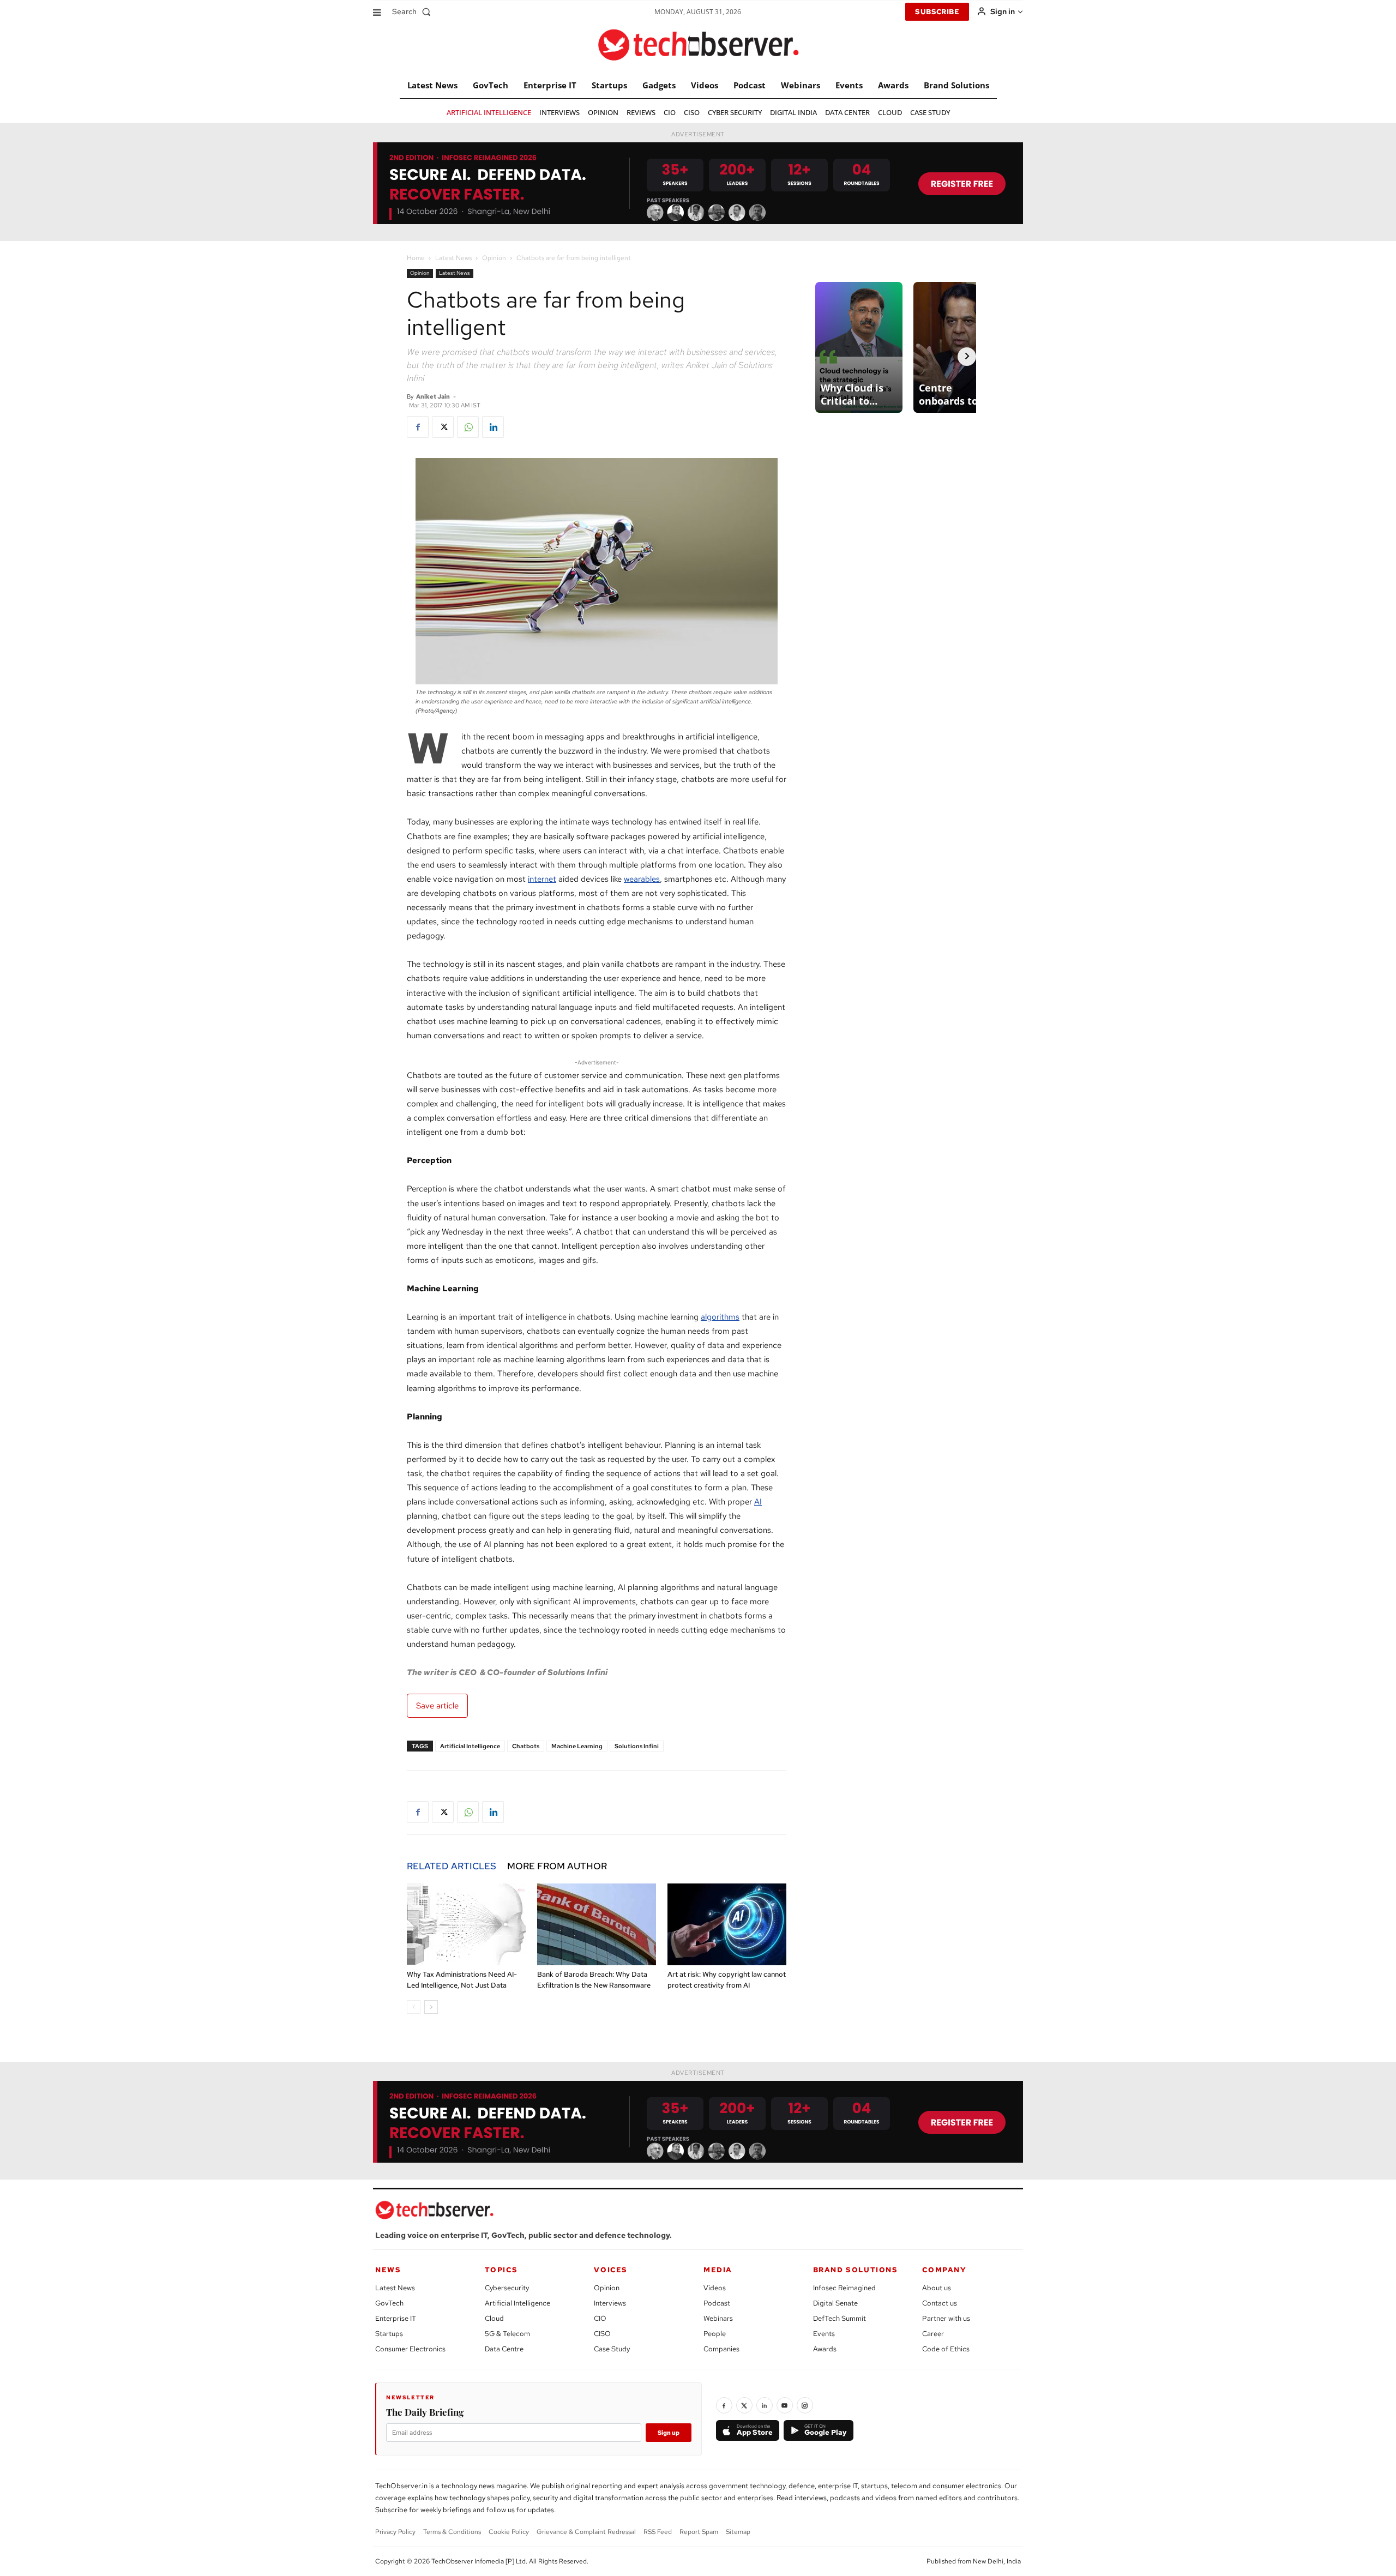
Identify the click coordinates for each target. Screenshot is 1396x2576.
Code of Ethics (946, 2349)
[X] (443, 427)
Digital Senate (835, 2303)
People (715, 2334)
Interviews (610, 2303)
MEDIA (718, 2270)
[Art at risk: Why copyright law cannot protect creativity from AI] (727, 1924)
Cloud (494, 2318)
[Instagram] (805, 2405)
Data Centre (504, 2349)
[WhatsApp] (468, 427)
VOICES (611, 2270)
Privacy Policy (395, 2532)
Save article (437, 1706)
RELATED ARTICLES (452, 1866)
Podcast (717, 2303)
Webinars (718, 2318)
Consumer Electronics (410, 2349)
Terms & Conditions (452, 2532)
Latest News (453, 258)
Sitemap (738, 2532)
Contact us (940, 2303)
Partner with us (946, 2318)
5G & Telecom (507, 2334)
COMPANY (944, 2270)
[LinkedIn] (765, 2405)
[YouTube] (785, 2405)
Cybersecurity (507, 2288)
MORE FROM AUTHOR (557, 1866)
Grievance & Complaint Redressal (586, 2532)
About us (937, 2288)
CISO (602, 2334)
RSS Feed (658, 2532)
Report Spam (699, 2532)
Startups (389, 2334)
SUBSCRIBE (937, 12)
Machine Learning (577, 1746)
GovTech (389, 2303)
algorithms (720, 1317)
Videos (715, 2288)
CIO (600, 2318)
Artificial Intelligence (470, 1746)
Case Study (612, 2349)
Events (824, 2334)
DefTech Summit (840, 2318)
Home (416, 258)
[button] (414, 11)
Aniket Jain (433, 396)
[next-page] (431, 2007)
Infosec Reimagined (844, 2288)
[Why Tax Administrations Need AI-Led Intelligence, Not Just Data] (466, 1924)
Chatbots (526, 1746)
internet (542, 879)
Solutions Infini (637, 1746)
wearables (642, 879)
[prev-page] (414, 2007)
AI (758, 1502)
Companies (721, 2349)
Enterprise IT (396, 2318)
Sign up (669, 2433)
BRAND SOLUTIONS (856, 2270)
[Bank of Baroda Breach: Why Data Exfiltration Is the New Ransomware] (597, 1924)
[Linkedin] (493, 427)
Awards (825, 2349)
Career (933, 2334)
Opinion (494, 258)
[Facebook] (418, 427)
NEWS (388, 2270)
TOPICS (501, 2270)
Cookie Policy (509, 2532)
